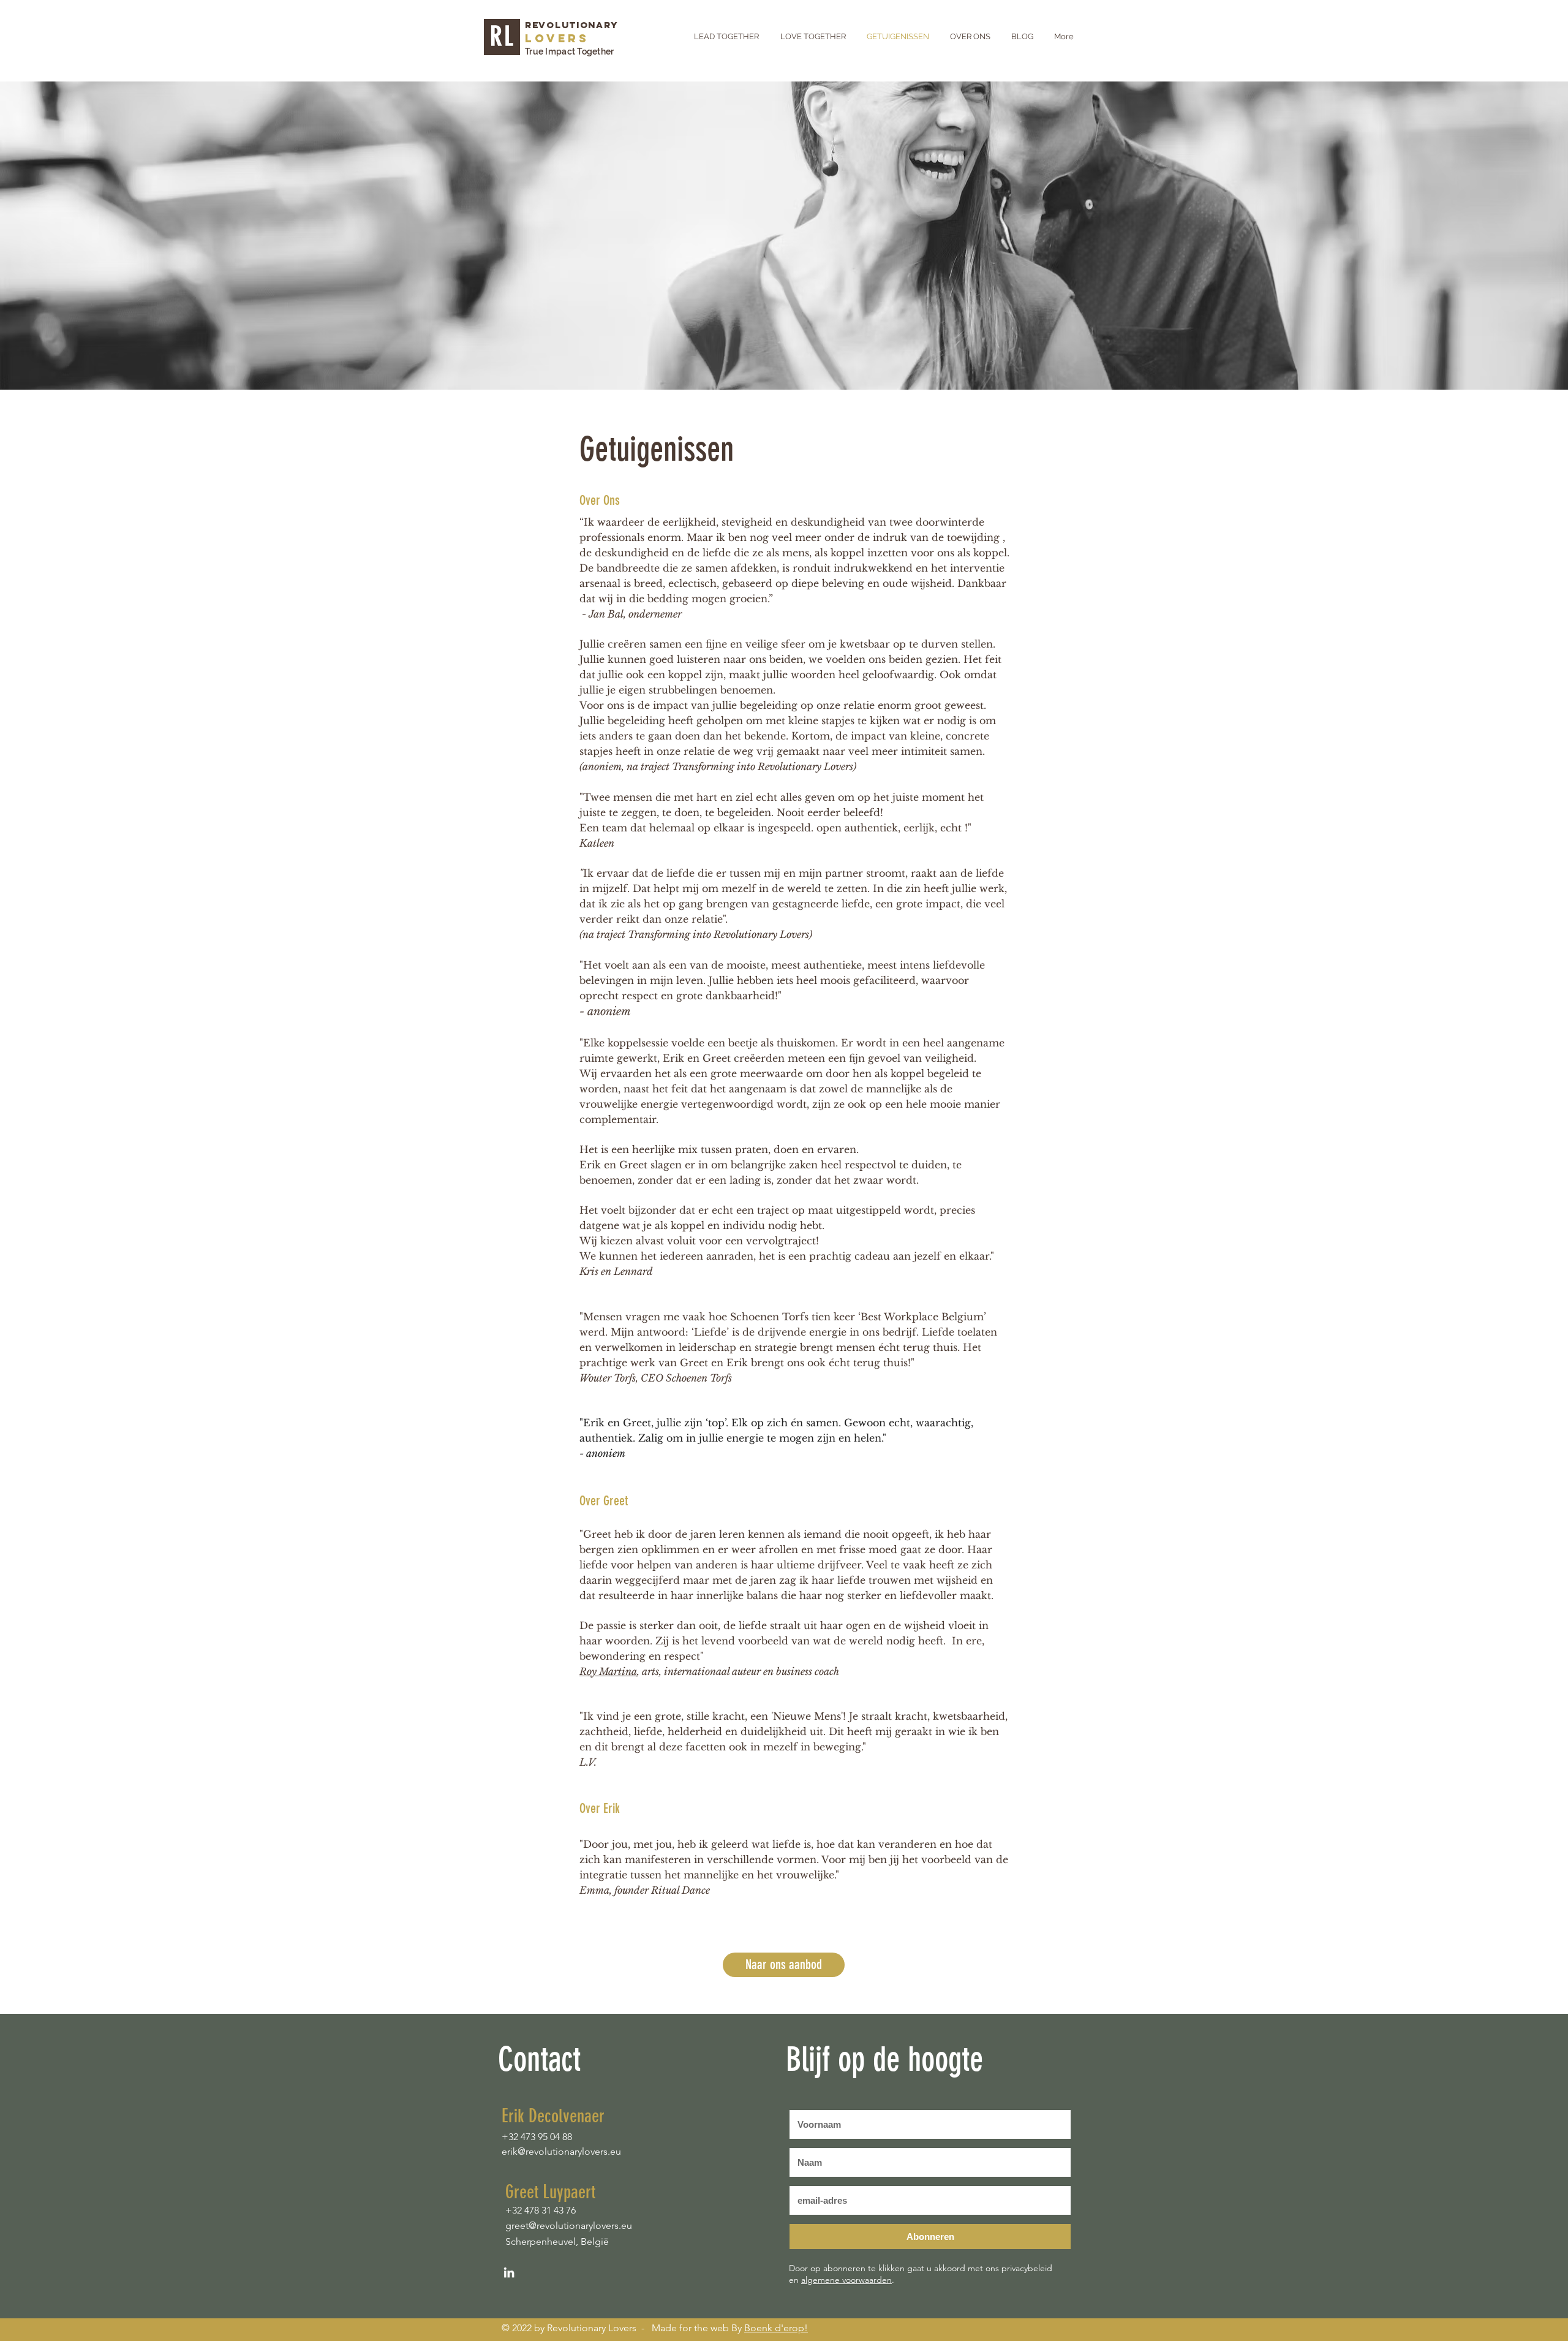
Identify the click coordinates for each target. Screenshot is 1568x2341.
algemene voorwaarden (846, 2280)
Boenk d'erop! (776, 2328)
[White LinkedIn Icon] (509, 2272)
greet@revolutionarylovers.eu (569, 2226)
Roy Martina (608, 1671)
